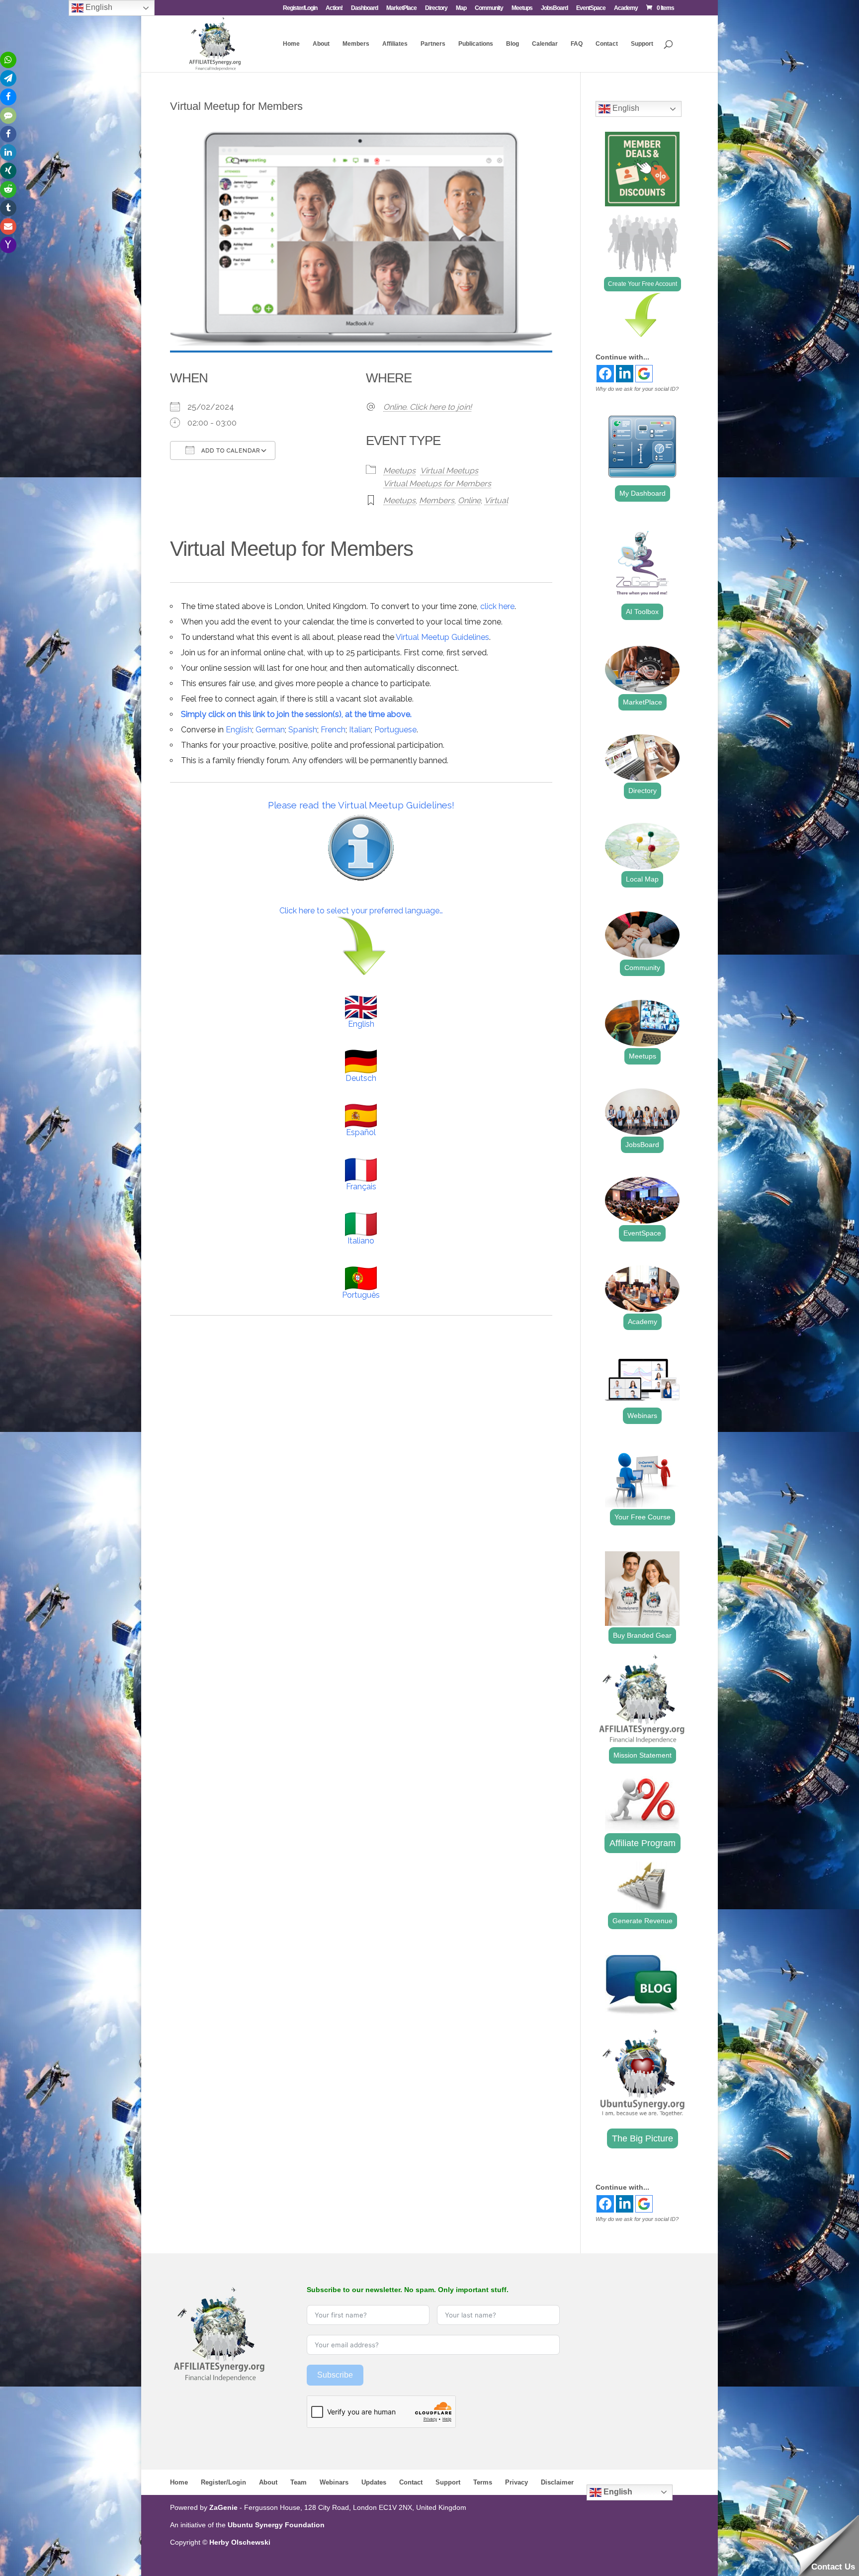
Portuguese (395, 730)
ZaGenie (223, 2507)
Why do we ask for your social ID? (637, 389)
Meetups (522, 8)
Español (361, 1132)
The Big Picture (643, 2138)
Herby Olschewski (240, 2542)
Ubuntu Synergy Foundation (276, 2525)
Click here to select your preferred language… (361, 911)
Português (361, 1295)
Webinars (642, 1416)
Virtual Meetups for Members (437, 484)
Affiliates (395, 44)
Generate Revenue (643, 1921)
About (321, 44)
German (270, 730)
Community (489, 8)
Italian (360, 730)
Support (642, 44)
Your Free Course (643, 1517)
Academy (626, 8)
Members (356, 44)
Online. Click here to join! (428, 407)
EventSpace (591, 8)
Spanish (303, 730)
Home (291, 44)
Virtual (496, 500)
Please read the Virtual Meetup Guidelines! (361, 805)
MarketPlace (401, 8)
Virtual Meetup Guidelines (442, 637)
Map (461, 8)
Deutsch (361, 1078)
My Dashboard (643, 493)
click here (497, 606)
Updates (374, 2482)
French (333, 730)
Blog (513, 44)
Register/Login (300, 8)
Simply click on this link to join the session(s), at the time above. (296, 714)
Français (361, 1187)
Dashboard (364, 8)
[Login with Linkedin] (625, 374)
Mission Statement (643, 1755)
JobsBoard (554, 8)
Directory (436, 8)
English (239, 730)
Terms (483, 2482)
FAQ (577, 44)
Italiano (361, 1241)
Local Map (642, 879)
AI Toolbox (642, 612)
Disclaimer (557, 2482)
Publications (476, 44)
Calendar (545, 44)
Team (299, 2482)
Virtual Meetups (449, 471)
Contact (607, 44)
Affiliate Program (643, 1843)
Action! (334, 8)
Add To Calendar (230, 451)
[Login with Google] (644, 374)
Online (469, 500)
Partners (433, 44)
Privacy (516, 2482)
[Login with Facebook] (605, 374)
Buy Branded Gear (642, 1635)
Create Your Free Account (643, 284)
